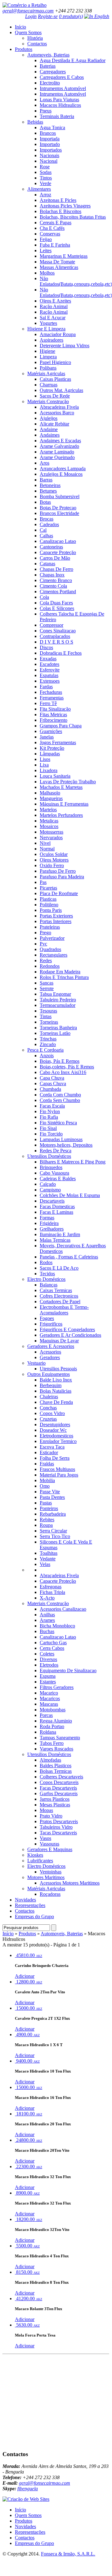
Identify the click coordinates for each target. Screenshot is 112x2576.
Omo (45, 1486)
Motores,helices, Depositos (66, 1145)
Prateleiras (50, 927)
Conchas (48, 1408)
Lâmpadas (50, 754)
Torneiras (49, 1022)
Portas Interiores (56, 921)
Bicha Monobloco (57, 1626)
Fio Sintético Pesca (58, 1123)
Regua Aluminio (56, 1721)
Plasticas (48, 899)
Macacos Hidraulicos (60, 105)
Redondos (50, 966)
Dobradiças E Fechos (61, 653)
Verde (45, 183)
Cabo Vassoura (54, 1173)
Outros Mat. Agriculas (61, 390)
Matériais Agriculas (46, 373)
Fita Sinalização (55, 709)
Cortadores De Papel (60, 1302)
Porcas (46, 1715)
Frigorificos (51, 1324)
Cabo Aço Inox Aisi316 (63, 1072)
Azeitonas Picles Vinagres (65, 206)
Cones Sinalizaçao (58, 631)
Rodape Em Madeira (60, 972)
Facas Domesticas (57, 1206)
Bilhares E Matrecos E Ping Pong (73, 1162)
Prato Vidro (51, 1816)
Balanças (49, 1285)
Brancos (48, 133)
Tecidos (47, 1274)
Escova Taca (52, 1447)
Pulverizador (52, 938)
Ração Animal (54, 306)
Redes (46, 960)
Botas (45, 502)
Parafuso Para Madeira (62, 877)
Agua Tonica (52, 127)
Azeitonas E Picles (58, 200)
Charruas (49, 385)
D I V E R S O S (56, 642)
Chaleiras (49, 1397)
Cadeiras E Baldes (58, 1179)
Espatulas (49, 675)
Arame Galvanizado (59, 446)
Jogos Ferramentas (58, 742)
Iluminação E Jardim (60, 1234)
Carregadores (53, 72)
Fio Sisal (48, 1128)
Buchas (47, 1631)
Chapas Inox (52, 575)
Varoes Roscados (56, 1749)
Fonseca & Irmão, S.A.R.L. (68, 2554)
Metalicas (49, 821)
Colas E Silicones (57, 608)
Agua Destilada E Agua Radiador (73, 60)
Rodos (46, 1262)
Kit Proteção (52, 748)
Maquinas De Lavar (59, 1341)
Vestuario (36, 1363)
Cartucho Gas (53, 1643)
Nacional (49, 161)
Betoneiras (50, 485)
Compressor (52, 625)
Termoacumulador (58, 1005)
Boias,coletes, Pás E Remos (67, 1067)
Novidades (25, 1900)
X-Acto (47, 1598)
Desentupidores (55, 1425)
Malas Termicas (55, 1240)
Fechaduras (51, 692)
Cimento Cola (53, 586)
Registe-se (48, 16)
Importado (50, 144)
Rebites (47, 1520)
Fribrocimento (54, 720)
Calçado (48, 1184)
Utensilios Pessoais (58, 1369)
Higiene (47, 351)
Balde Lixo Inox (56, 1380)
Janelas (47, 737)
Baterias (48, 66)
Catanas (47, 564)
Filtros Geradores (57, 1687)
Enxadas (48, 659)
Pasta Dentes (52, 1497)
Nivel (45, 843)
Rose (45, 167)
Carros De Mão (55, 558)
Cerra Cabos (52, 1648)
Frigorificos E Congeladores (67, 1329)
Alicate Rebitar (54, 424)
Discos (46, 647)
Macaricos (50, 1698)
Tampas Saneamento (60, 1738)
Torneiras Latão (55, 1033)
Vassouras (49, 1844)
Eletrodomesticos (56, 1436)
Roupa (46, 1525)
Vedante (48, 1559)
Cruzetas (48, 1419)
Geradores (50, 1357)
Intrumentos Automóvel (63, 88)
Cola (44, 597)
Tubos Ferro (52, 1743)
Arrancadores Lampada (63, 469)
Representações (30, 1905)
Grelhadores (52, 1229)
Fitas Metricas (53, 715)
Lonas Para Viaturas (59, 100)
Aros (45, 463)
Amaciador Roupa (58, 334)
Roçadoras (50, 1894)
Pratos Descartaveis (59, 1821)
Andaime (49, 429)
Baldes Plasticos (56, 1766)
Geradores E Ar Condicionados (70, 1335)
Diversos (48, 1659)
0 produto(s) (71, 16)
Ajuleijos (49, 418)
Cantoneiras (51, 547)
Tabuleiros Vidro (56, 1827)
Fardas (46, 687)
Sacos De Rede (55, 396)
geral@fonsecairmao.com (28, 11)
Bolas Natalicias (56, 1391)
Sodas (46, 172)
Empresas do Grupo (34, 1916)
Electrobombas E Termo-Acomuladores (64, 1310)
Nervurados (51, 837)
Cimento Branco (56, 580)
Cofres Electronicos (59, 1296)
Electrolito (50, 83)
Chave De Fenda (56, 1402)
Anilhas (47, 1615)
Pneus (46, 111)
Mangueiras (51, 798)
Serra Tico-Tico (55, 1536)
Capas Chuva (53, 1083)
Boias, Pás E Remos (60, 1061)
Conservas (50, 234)
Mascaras (49, 1704)
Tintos (46, 178)
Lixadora (49, 770)
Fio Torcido (51, 1134)
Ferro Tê (48, 703)
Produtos (24, 49)
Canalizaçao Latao (58, 541)
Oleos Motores (54, 860)
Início (20, 27)
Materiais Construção (48, 401)
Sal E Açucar (53, 318)
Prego (45, 933)
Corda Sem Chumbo (60, 1100)
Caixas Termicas (56, 1290)
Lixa (44, 765)
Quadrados (50, 949)
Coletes (47, 1654)
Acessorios (50, 1352)
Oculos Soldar (54, 854)
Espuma (48, 1676)
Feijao (46, 239)
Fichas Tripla (52, 1592)
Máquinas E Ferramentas (64, 804)
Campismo (50, 1190)
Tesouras (48, 1011)
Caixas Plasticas (55, 379)
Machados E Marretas (61, 787)
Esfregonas (51, 1587)
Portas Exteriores (56, 916)
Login (31, 16)
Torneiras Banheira (58, 1028)
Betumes (48, 491)
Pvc (43, 944)
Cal (43, 530)
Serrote (47, 988)
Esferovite (50, 670)
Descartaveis (52, 1201)
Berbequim (51, 1385)
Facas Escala (52, 1106)
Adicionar (25, 1976)
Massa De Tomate (57, 262)
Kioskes (35, 1855)
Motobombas (53, 1710)
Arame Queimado (57, 457)
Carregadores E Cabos (62, 77)
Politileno (49, 905)
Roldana (48, 1732)
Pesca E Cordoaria (45, 1050)
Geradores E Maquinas (50, 1849)
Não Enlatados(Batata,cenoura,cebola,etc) (76, 281)
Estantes (48, 1682)
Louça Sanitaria (55, 776)
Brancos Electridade (59, 513)
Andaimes (50, 435)
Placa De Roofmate (59, 893)
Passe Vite (50, 1492)
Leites (46, 250)
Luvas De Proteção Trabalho (68, 782)
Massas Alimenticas (59, 267)
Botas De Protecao (58, 508)
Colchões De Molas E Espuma (70, 1195)
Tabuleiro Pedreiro (58, 1000)
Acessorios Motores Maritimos (70, 1883)
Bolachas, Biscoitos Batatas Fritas (73, 217)
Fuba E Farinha (55, 245)
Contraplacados (55, 636)
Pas (43, 882)
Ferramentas (52, 698)
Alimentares (39, 189)
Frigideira (49, 1223)
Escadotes (49, 664)
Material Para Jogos (59, 1475)
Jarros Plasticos (55, 1799)
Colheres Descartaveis (61, 1777)
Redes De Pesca (56, 1151)
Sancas (47, 983)
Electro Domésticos (46, 1279)
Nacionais (49, 155)
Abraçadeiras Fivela (59, 407)
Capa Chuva (52, 1078)
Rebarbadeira (53, 1514)
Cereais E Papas (56, 223)
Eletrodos (49, 1665)
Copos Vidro (52, 1413)
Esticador (49, 1452)
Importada (50, 139)
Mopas (46, 1810)
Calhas (46, 536)
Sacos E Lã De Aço (59, 1268)
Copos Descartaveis (59, 1782)
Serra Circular (53, 1531)
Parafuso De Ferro (58, 871)
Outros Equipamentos (49, 1374)
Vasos (45, 1838)
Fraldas (47, 1464)
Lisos (45, 759)
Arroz (45, 195)
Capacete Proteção (58, 552)
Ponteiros (49, 1508)
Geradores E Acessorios (51, 1346)
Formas (47, 1218)
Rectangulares (54, 955)
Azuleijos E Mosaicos (61, 474)
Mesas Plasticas (55, 1805)
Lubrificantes (40, 1861)
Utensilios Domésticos (49, 1156)
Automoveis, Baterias (48, 55)
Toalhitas (49, 1553)
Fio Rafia (49, 1117)
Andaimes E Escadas (60, 441)
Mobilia (47, 1480)
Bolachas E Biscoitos (60, 211)
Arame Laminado (57, 452)
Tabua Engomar (55, 994)
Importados (51, 150)
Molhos (47, 273)
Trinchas (48, 1039)
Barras (46, 480)
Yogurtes (48, 323)
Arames (47, 1620)
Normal (47, 849)
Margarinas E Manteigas (64, 256)
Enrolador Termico (58, 1441)
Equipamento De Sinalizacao (68, 1670)
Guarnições (51, 731)
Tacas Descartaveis (58, 1833)
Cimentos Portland (58, 592)
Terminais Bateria (57, 116)
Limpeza (48, 357)
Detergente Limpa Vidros (65, 346)
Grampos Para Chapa (61, 726)
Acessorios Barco (57, 413)
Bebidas (35, 122)
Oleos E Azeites (55, 301)
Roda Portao (52, 1726)
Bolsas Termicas (56, 1771)
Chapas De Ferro (56, 569)
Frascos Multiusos (57, 1469)
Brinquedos (51, 1167)
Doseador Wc (53, 1430)
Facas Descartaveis (58, 1788)
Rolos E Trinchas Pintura (64, 977)
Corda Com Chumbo (60, 1095)
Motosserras (52, 832)
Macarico (49, 1693)
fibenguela (28, 2489)
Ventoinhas (51, 1872)
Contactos (37, 44)
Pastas (46, 1503)
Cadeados (49, 524)
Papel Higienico (55, 362)
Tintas (46, 1016)
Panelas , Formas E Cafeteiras (69, 1257)
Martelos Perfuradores (61, 815)
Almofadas (50, 1760)
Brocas (47, 519)
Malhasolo (50, 793)
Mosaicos (49, 826)
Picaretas (48, 888)
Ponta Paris (51, 910)
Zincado (48, 1044)
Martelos (48, 810)
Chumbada (50, 1089)
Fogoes (47, 1318)
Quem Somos (28, 32)
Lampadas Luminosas (61, 1139)
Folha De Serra (55, 1458)
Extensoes (50, 681)
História (35, 38)
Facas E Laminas (56, 1212)
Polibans (48, 368)
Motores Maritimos (46, 1877)
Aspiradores (52, 340)
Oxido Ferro (52, 865)
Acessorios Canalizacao (63, 1609)
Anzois (47, 1056)
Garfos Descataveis (59, 1793)
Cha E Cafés (52, 228)
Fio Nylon (50, 1111)
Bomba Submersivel (60, 496)
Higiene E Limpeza (46, 329)
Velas (45, 1564)
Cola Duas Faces (56, 603)
